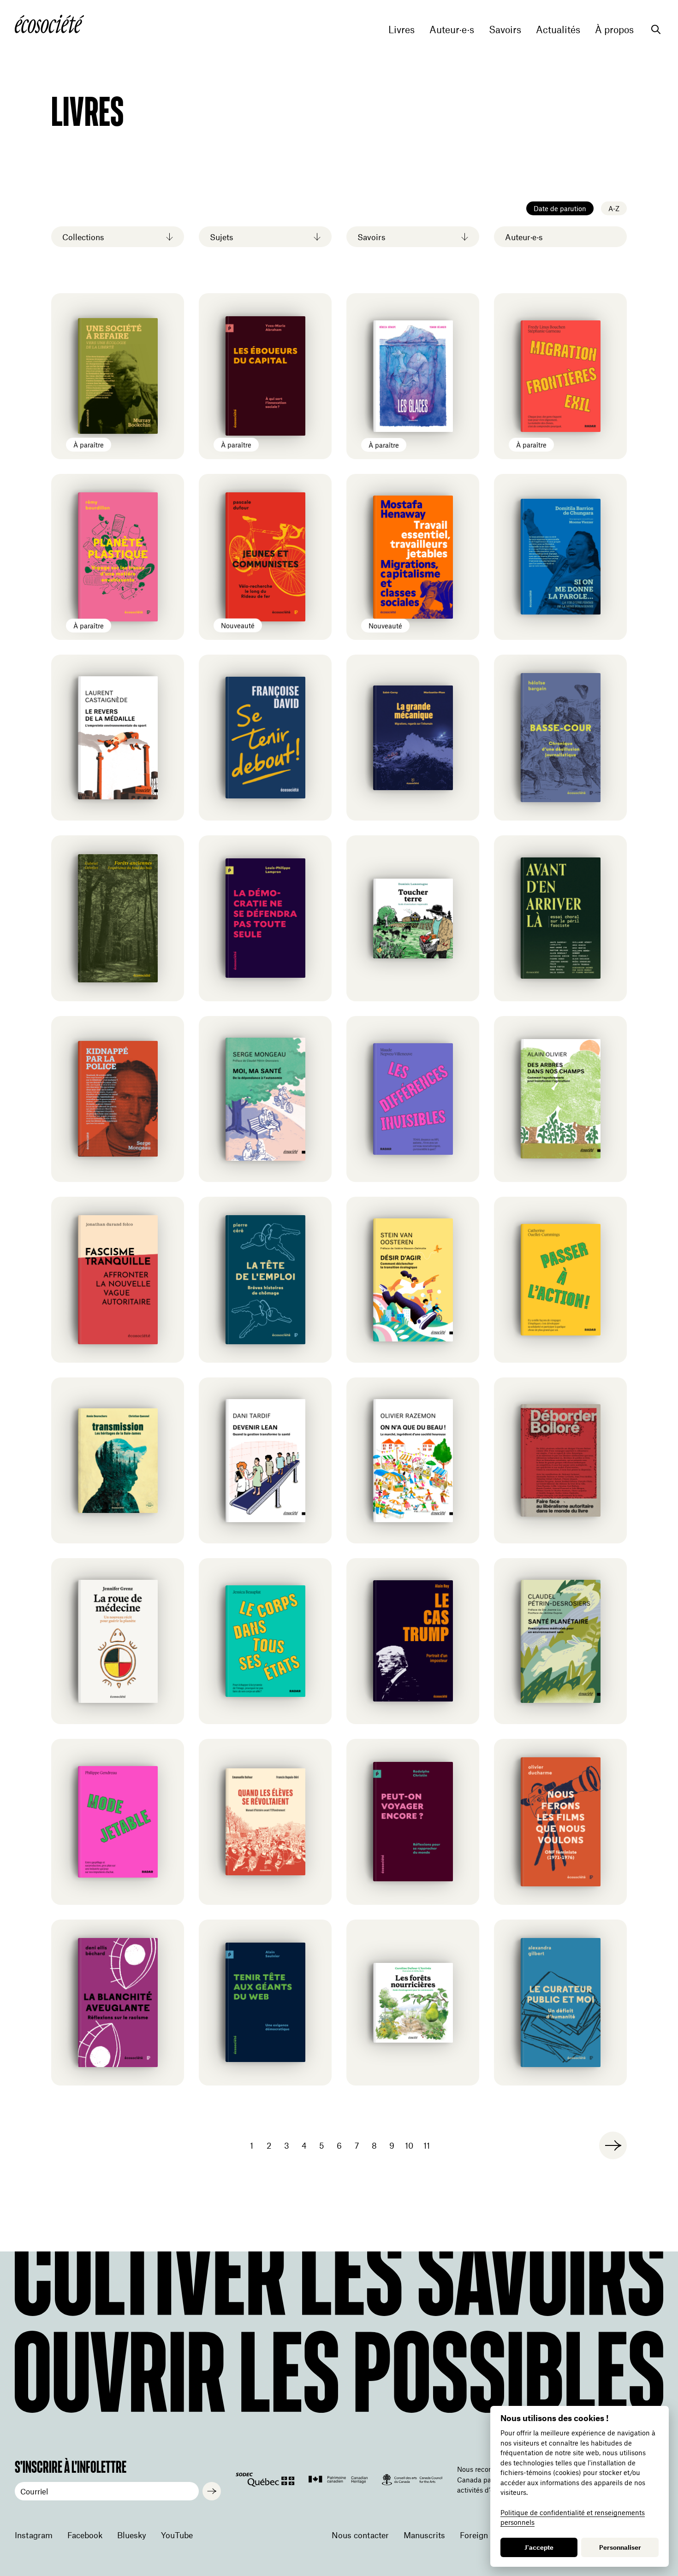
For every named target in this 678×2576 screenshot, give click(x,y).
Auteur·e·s (452, 30)
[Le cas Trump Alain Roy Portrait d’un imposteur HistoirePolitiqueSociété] (413, 1641)
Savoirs (505, 30)
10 (409, 2145)
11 (427, 2145)
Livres (401, 30)
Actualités (558, 30)
